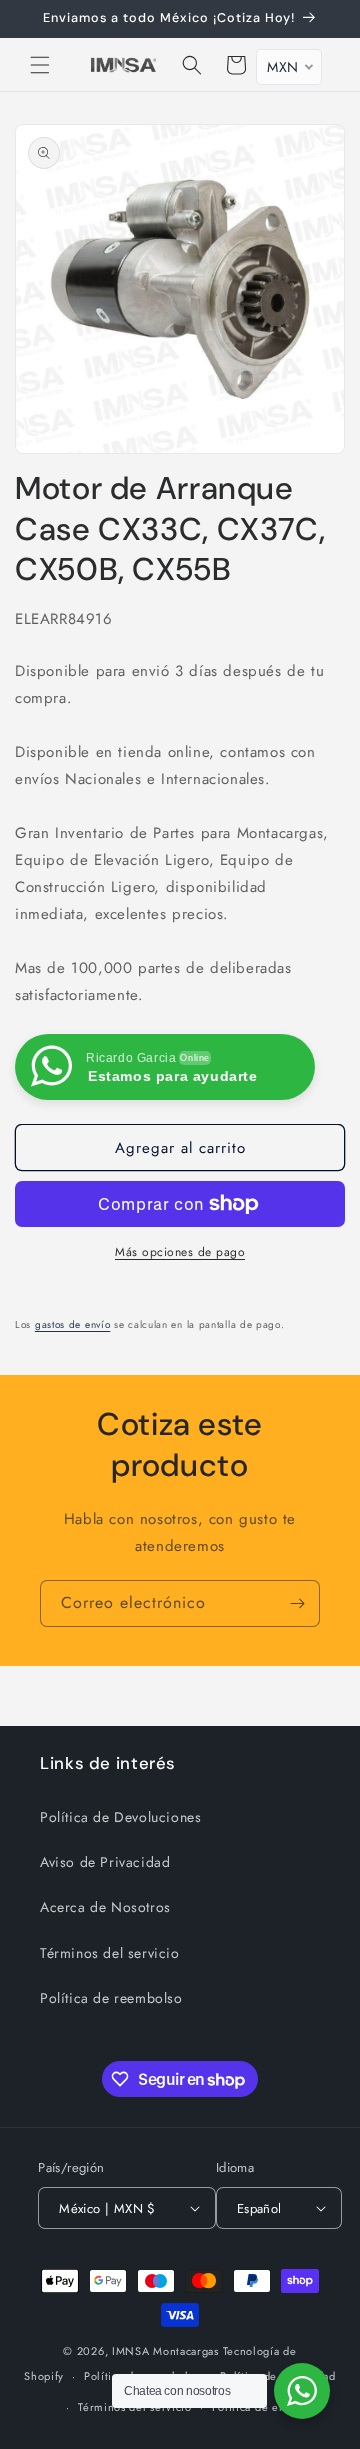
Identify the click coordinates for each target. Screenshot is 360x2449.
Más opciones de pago (180, 1252)
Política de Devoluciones (120, 1817)
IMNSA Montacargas (165, 2351)
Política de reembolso (111, 1998)
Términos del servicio (110, 1953)
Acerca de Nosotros (105, 1907)
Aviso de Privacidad (105, 1862)
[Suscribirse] (297, 1603)
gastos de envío (73, 1324)
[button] (40, 65)
